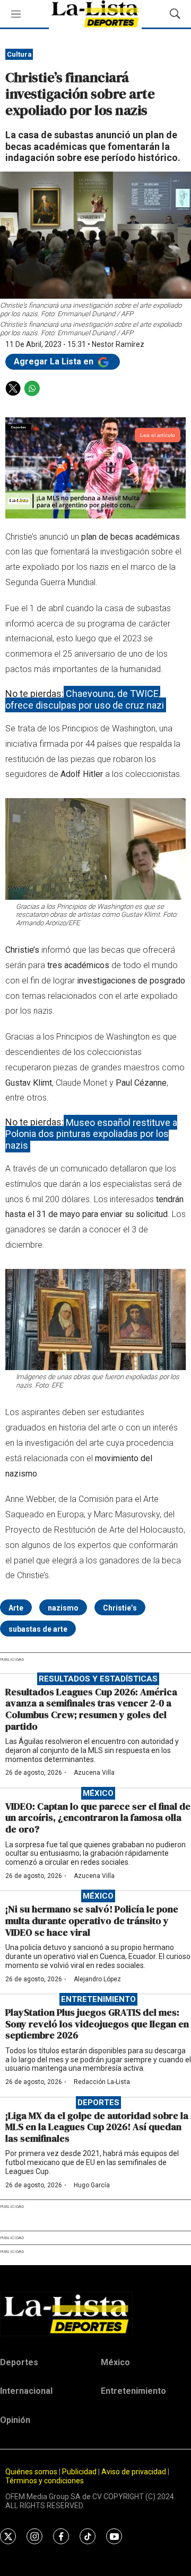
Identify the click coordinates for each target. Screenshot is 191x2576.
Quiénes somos (31, 2472)
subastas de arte (38, 1629)
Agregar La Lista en (55, 361)
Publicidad (80, 2472)
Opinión (15, 2420)
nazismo (63, 1608)
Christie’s (120, 1608)
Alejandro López (97, 1979)
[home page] (95, 2314)
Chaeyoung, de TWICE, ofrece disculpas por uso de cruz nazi (85, 699)
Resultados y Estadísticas (98, 1679)
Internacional (26, 2391)
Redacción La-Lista (102, 2082)
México (98, 1793)
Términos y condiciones (45, 2481)
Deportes (98, 2103)
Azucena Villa (94, 1773)
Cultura (19, 54)
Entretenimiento (98, 1999)
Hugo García (92, 2185)
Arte (16, 1608)
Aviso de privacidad (134, 2472)
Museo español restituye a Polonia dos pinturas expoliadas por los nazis (91, 1133)
